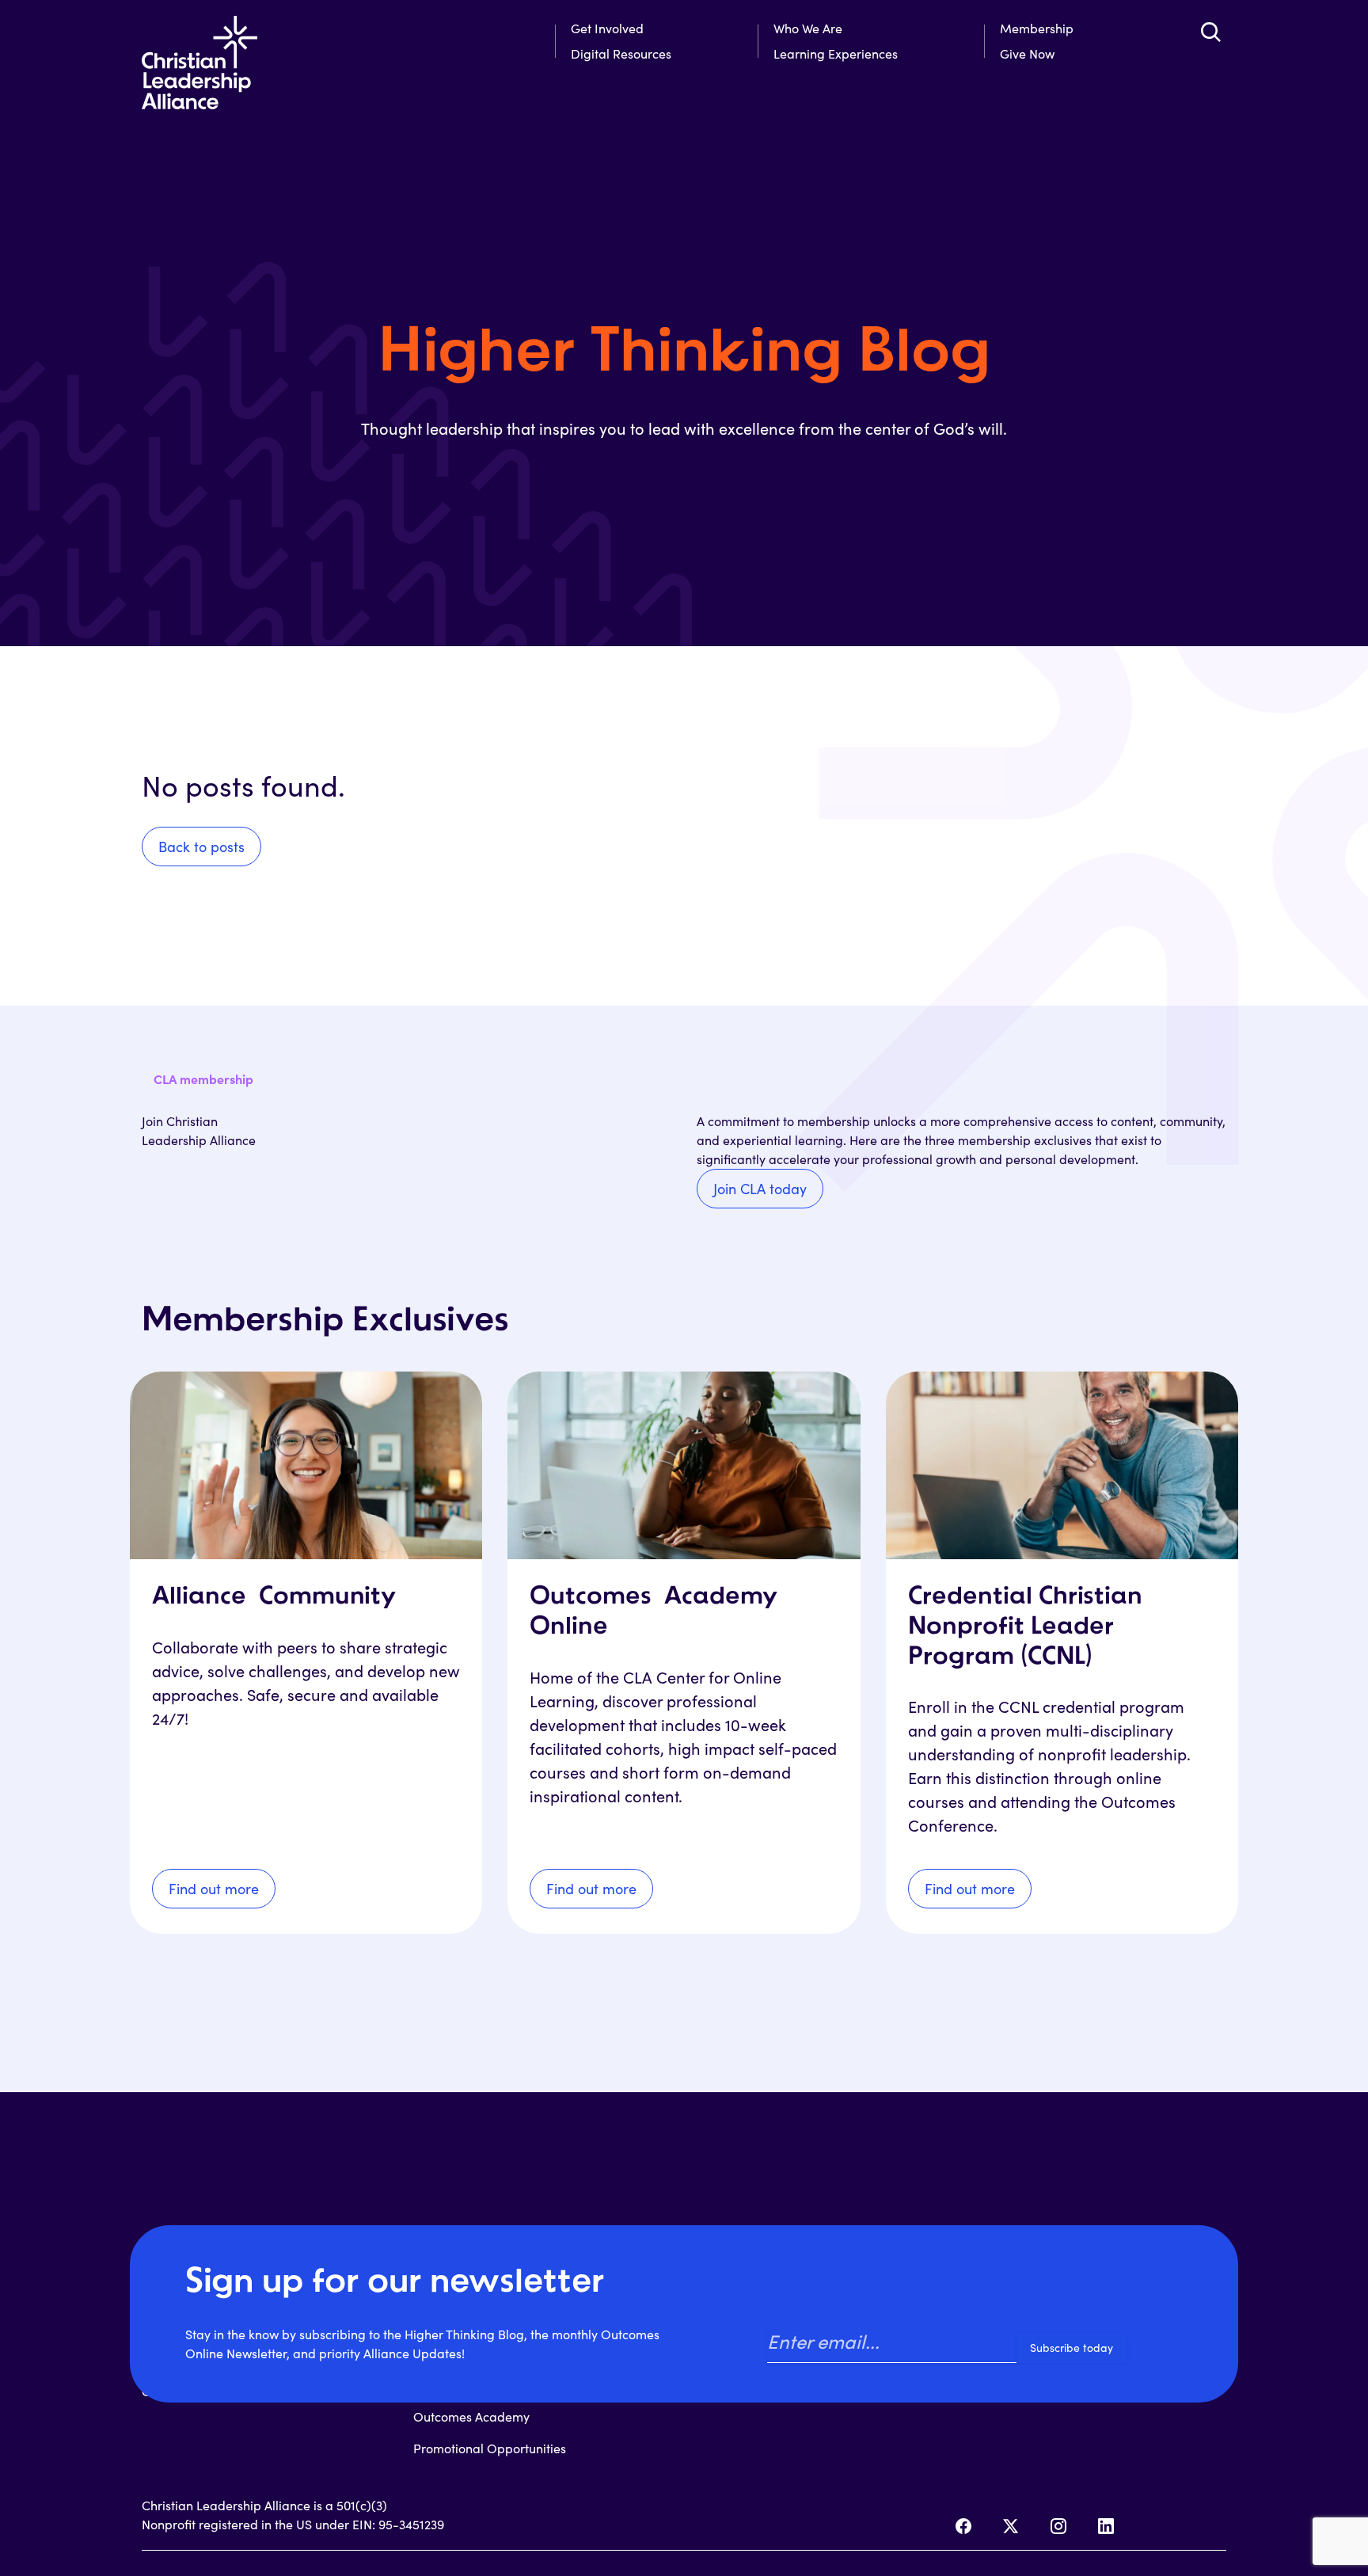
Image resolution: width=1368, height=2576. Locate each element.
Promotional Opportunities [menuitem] (490, 2448)
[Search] (1210, 32)
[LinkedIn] (1106, 2526)
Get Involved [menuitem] (607, 28)
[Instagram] (1058, 2526)
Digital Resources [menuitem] (621, 53)
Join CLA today (760, 1189)
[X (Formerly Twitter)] (1011, 2526)
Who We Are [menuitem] (808, 28)
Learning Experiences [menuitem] (836, 53)
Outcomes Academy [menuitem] (471, 2416)
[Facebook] (963, 2526)
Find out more (214, 1889)
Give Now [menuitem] (1027, 53)
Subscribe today (1072, 2348)
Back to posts (201, 847)
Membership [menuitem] (1037, 28)
